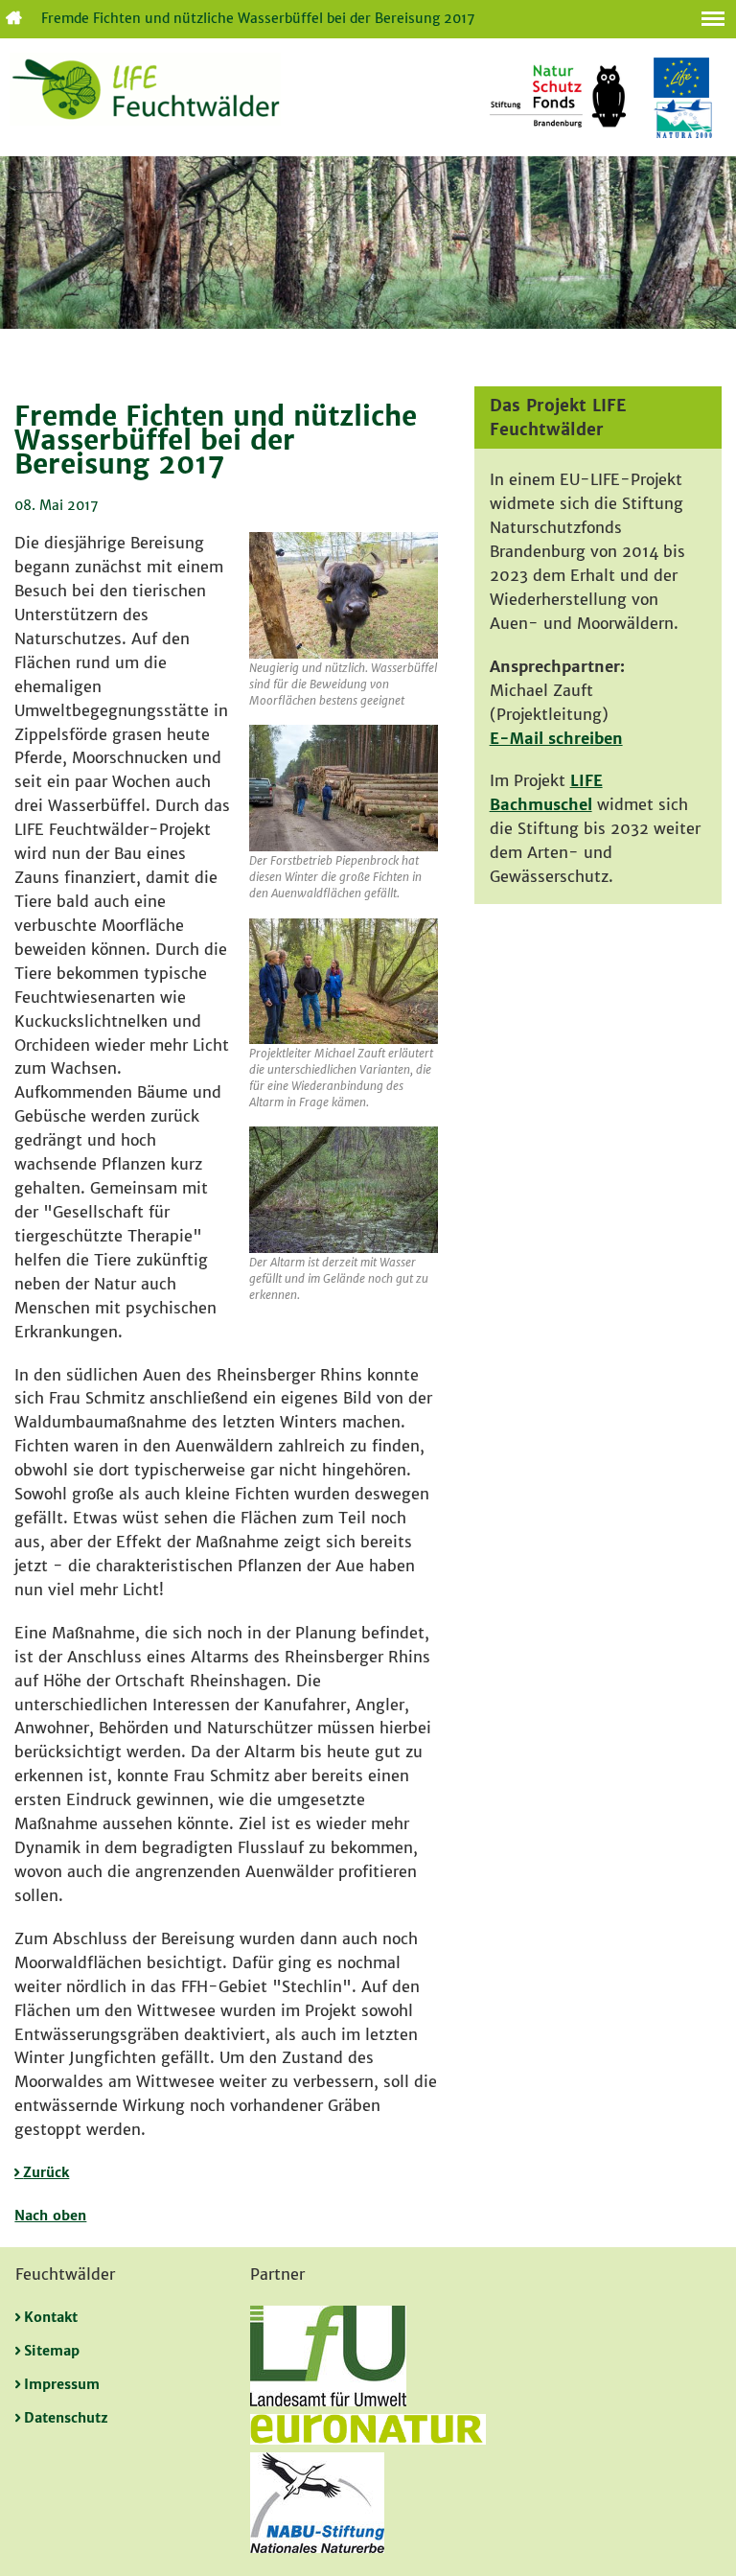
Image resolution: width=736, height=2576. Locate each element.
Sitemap (52, 2351)
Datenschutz (66, 2418)
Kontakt (51, 2317)
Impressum (62, 2384)
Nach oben (50, 2216)
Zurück (46, 2172)
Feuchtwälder (12, 19)
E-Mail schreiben (556, 738)
